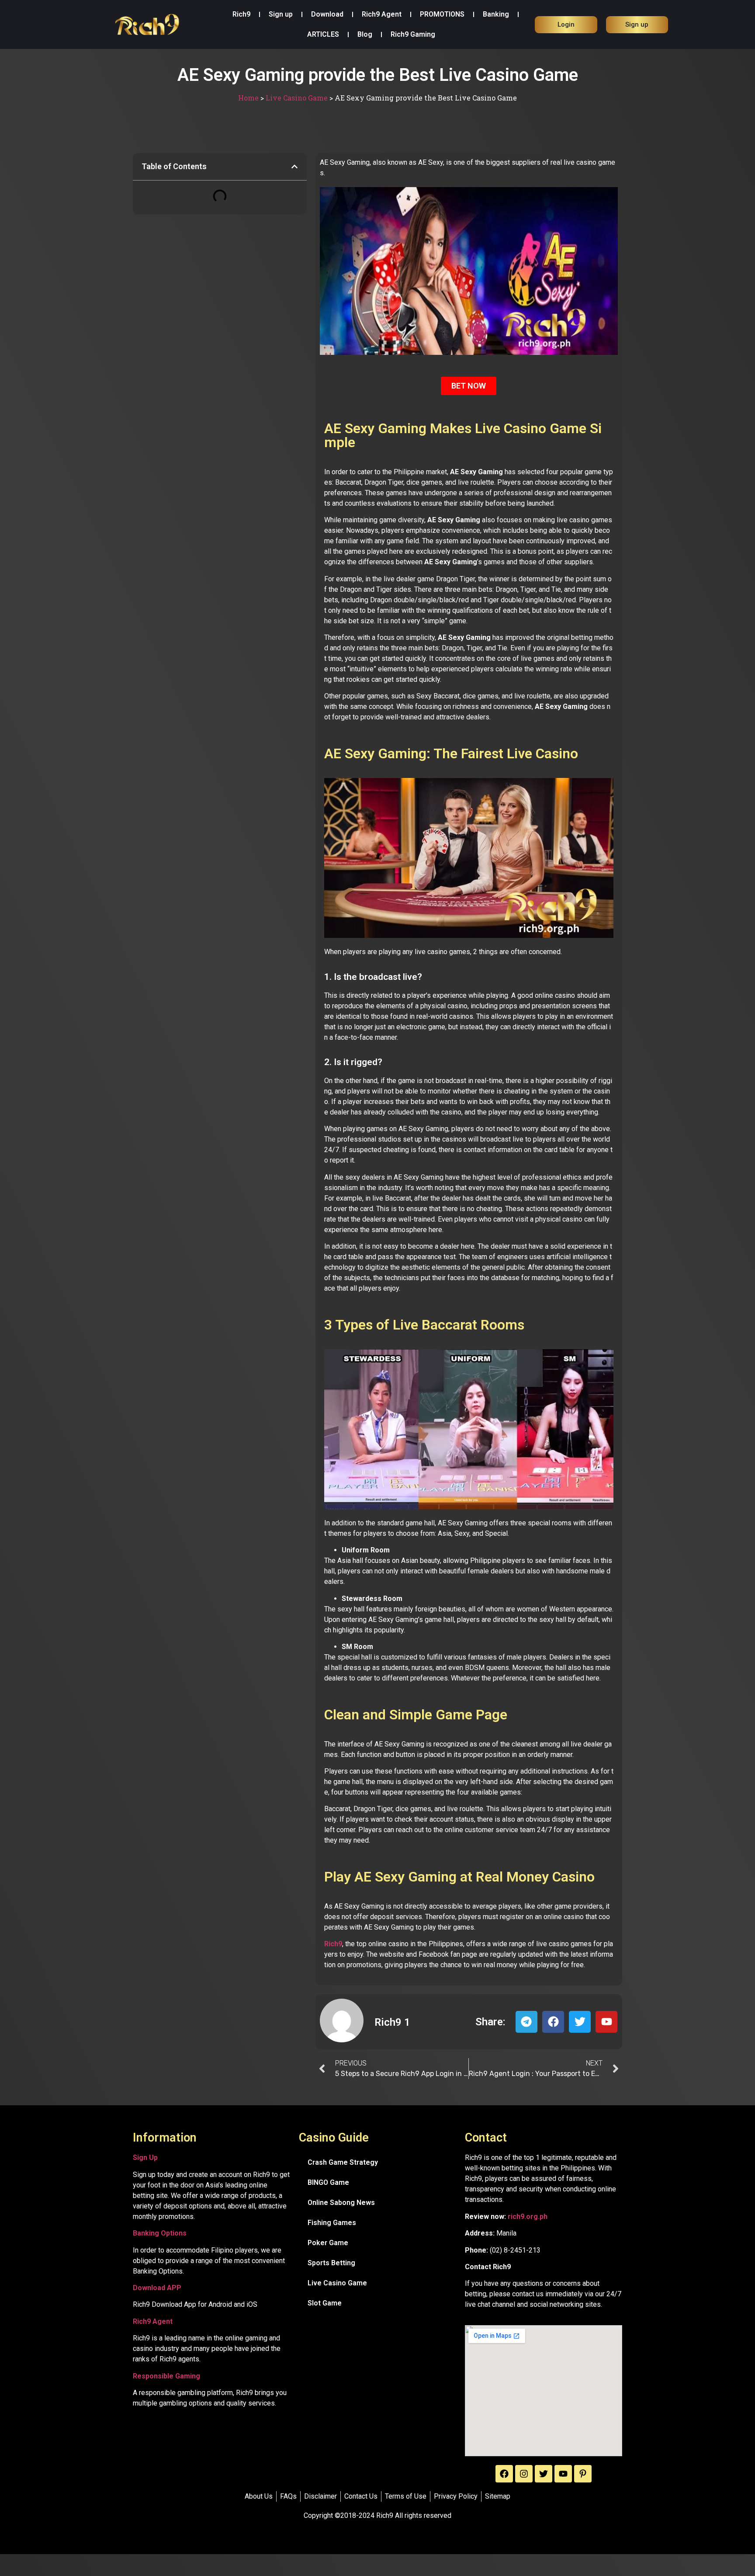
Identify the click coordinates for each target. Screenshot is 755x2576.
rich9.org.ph (528, 2217)
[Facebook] (504, 2474)
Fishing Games (332, 2223)
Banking (496, 14)
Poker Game (328, 2243)
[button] (294, 167)
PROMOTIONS (442, 14)
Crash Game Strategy (343, 2162)
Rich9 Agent (382, 14)
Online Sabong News (341, 2203)
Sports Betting (331, 2263)
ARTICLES (323, 34)
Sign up (281, 14)
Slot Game (325, 2303)
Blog (365, 34)
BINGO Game (328, 2182)
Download (327, 14)
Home (248, 98)
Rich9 (241, 14)
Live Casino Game (297, 98)
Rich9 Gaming (413, 34)
